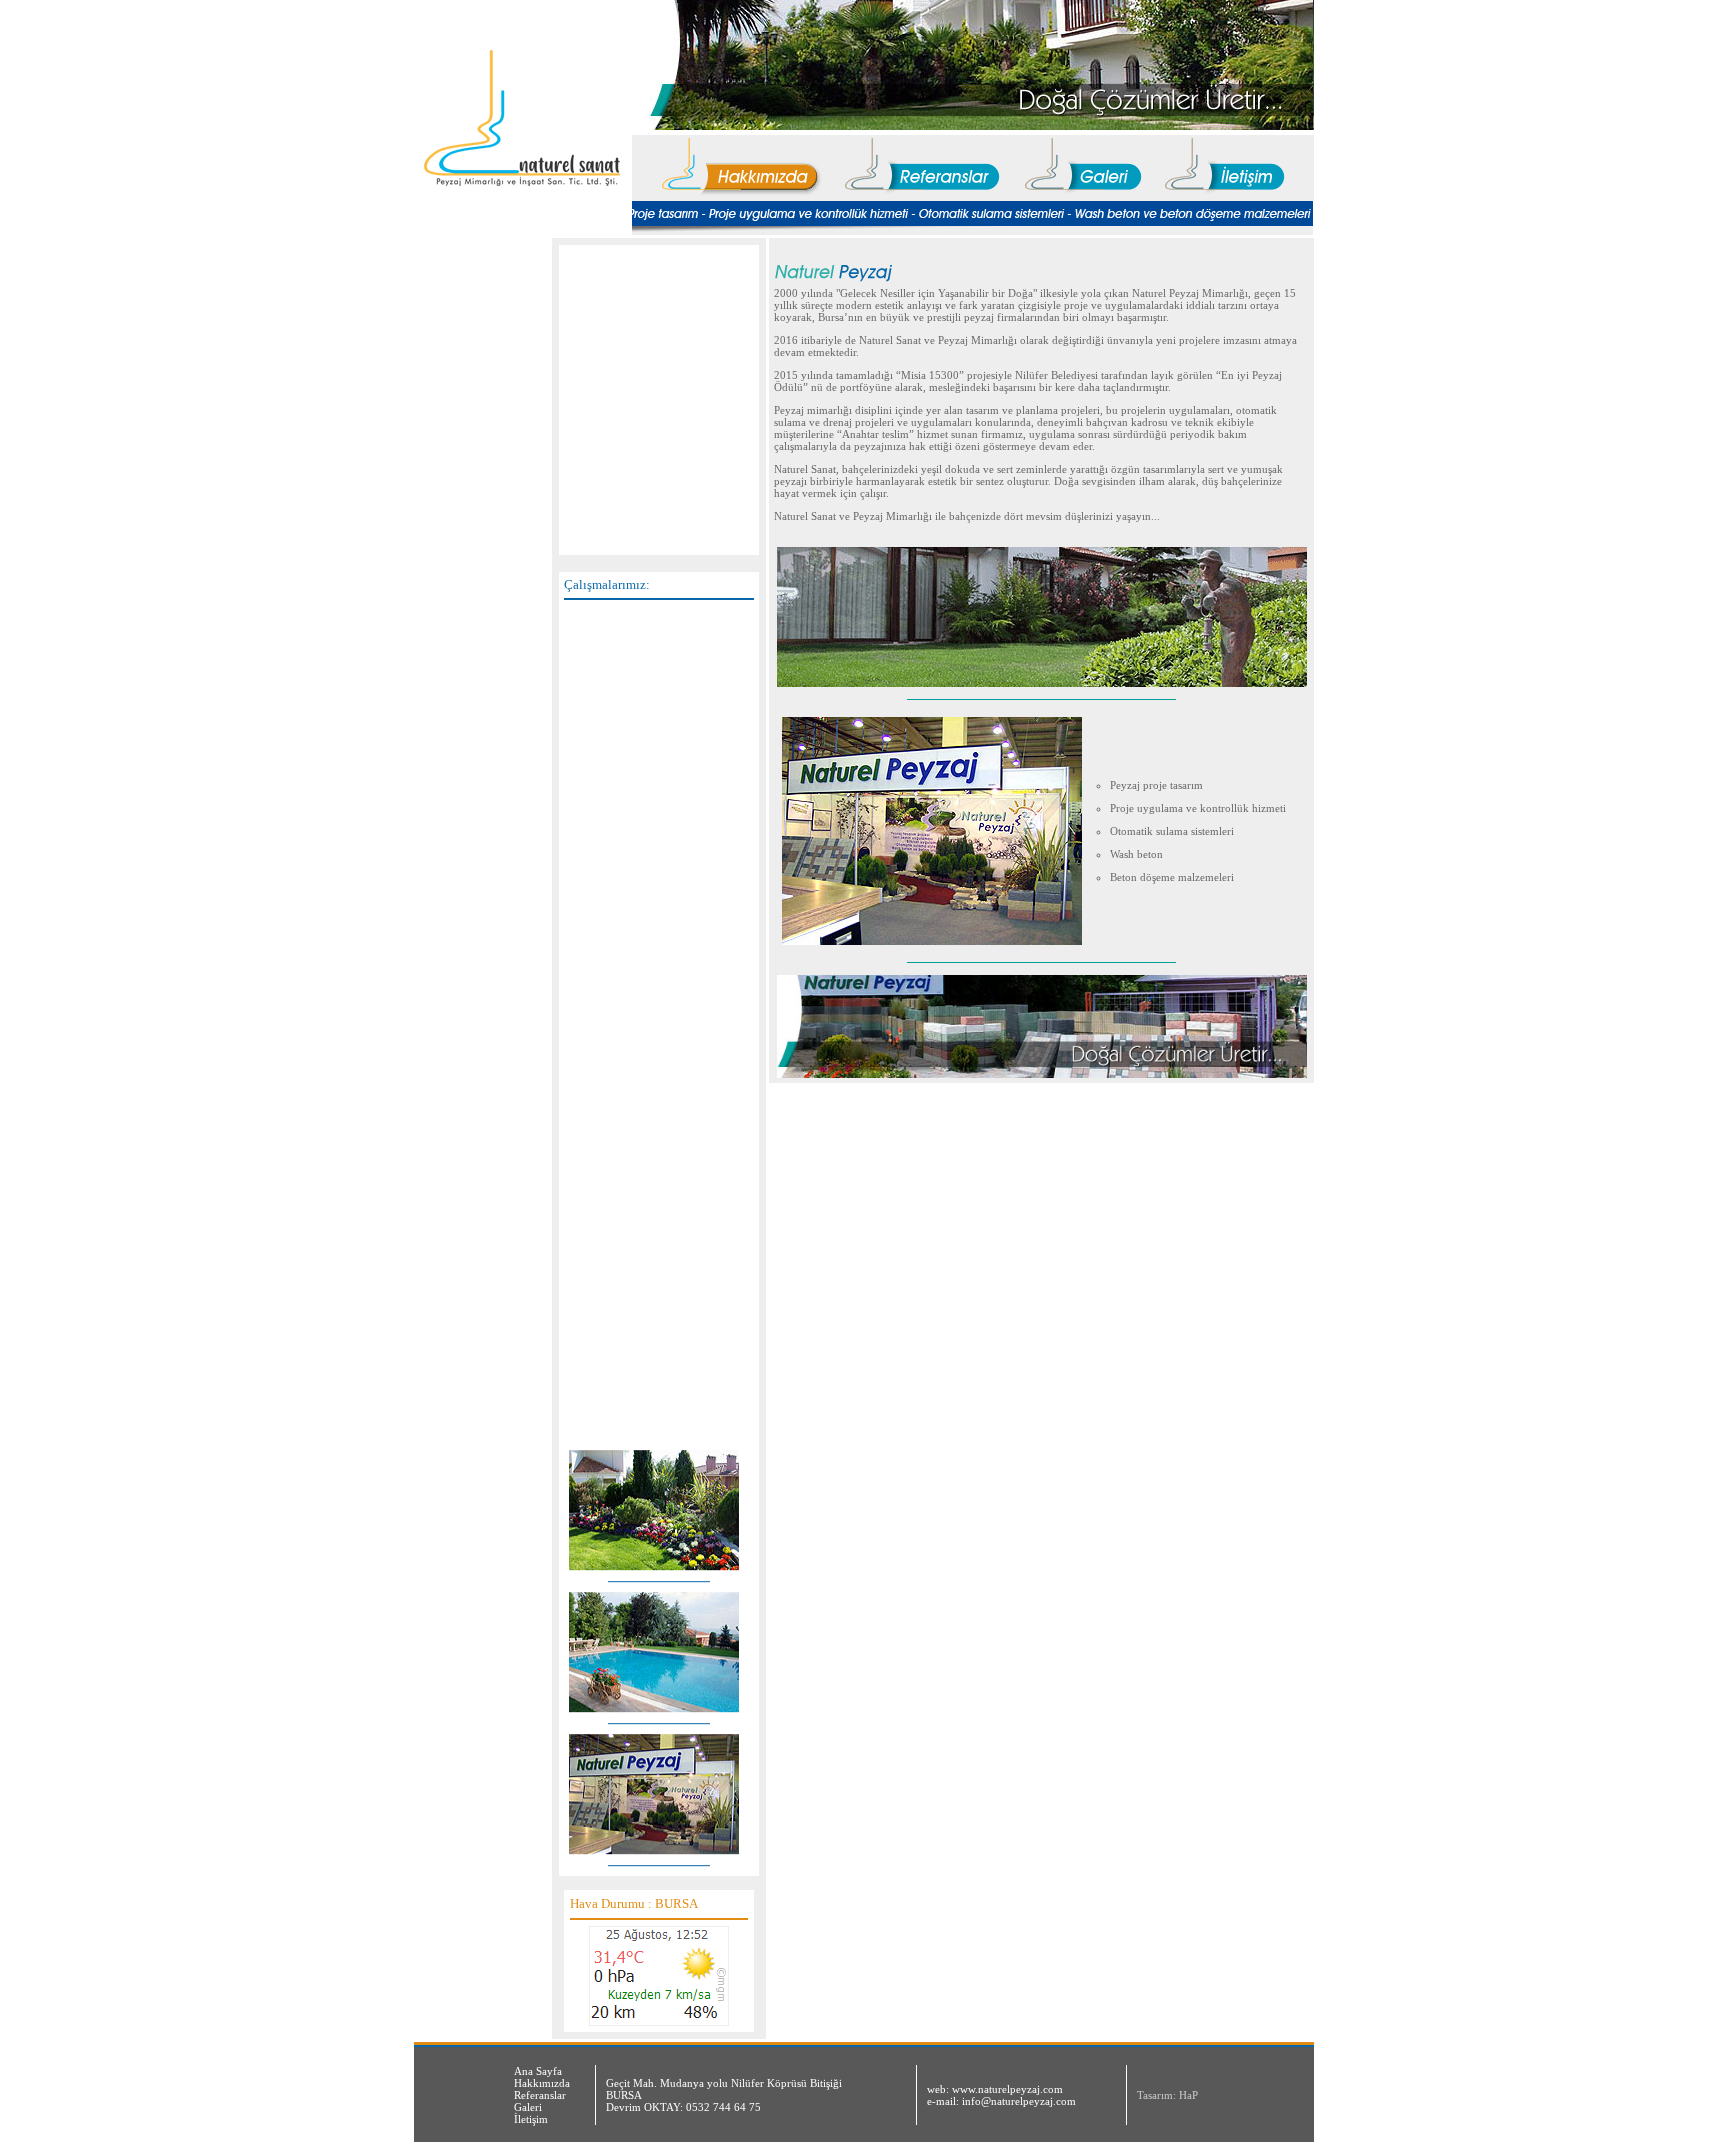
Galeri (528, 2107)
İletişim (531, 2119)
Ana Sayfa (538, 2071)
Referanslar (540, 2095)
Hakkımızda (542, 2083)
